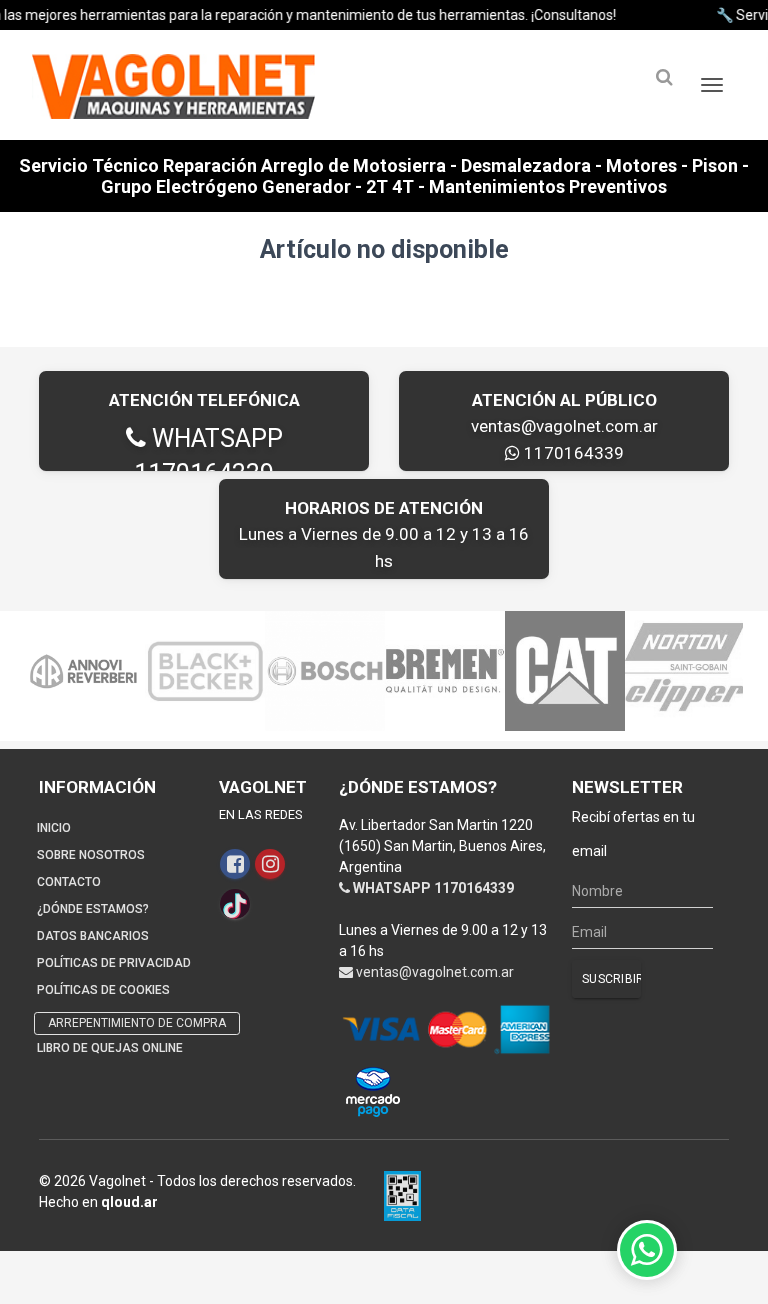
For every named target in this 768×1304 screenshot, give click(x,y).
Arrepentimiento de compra (137, 1023)
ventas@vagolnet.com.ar (564, 426)
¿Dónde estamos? (93, 909)
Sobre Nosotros (91, 855)
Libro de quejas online (110, 1048)
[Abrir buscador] (664, 77)
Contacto (69, 882)
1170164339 (572, 453)
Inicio (54, 828)
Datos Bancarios (93, 936)
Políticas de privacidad (114, 963)
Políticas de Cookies (103, 990)
